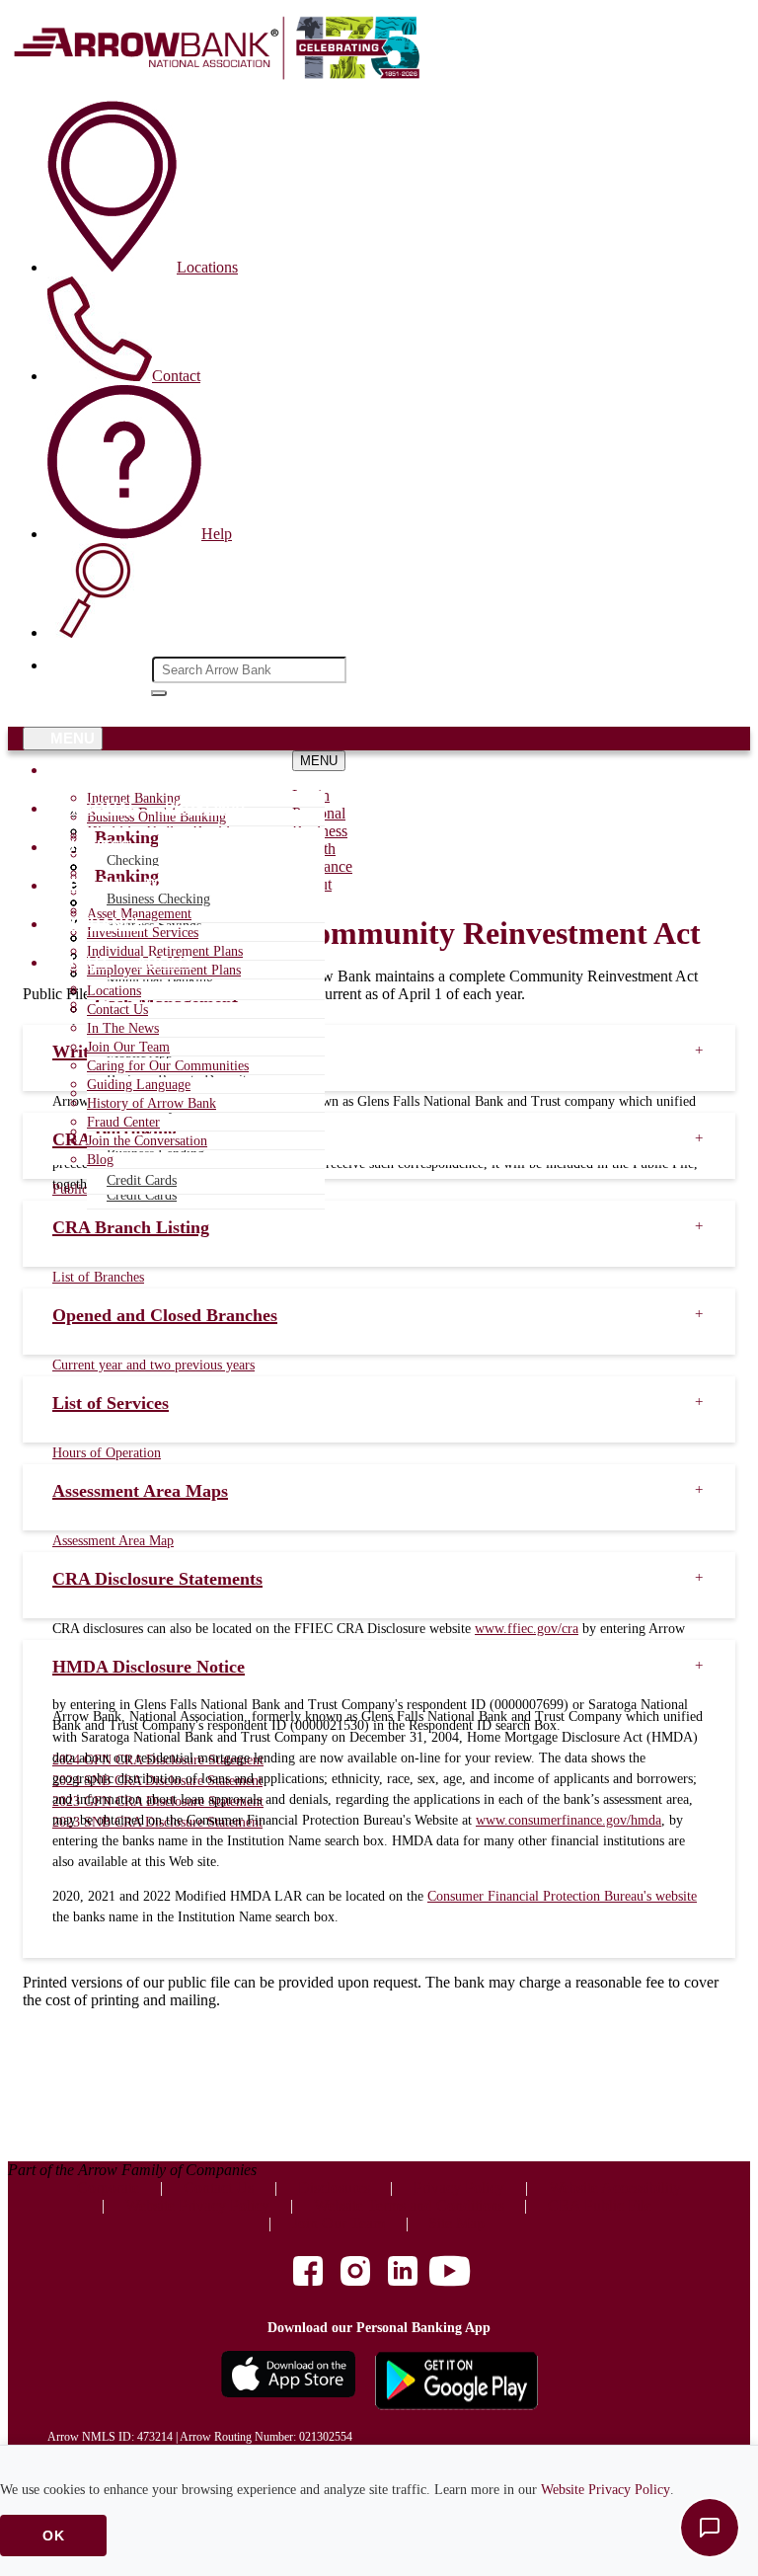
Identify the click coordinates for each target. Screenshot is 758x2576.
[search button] (159, 693)
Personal (95, 808)
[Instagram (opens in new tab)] (355, 2273)
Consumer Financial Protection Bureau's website (562, 1896)
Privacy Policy (459, 2187)
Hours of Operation (107, 1453)
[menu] (211, 770)
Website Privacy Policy (606, 2490)
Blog (100, 1160)
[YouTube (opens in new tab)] (450, 2273)
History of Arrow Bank (152, 1103)
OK (53, 2536)
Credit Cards (142, 1195)
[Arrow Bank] (220, 76)
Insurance (98, 924)
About (81, 962)
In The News (123, 1028)
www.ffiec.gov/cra (527, 1629)
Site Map (456, 2223)
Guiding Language (139, 1085)
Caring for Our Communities (168, 1066)
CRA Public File (600, 2205)
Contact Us (117, 1010)
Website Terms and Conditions (409, 2205)
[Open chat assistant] (710, 2528)
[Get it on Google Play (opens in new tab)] (456, 2382)
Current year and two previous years (153, 1365)
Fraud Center (123, 1122)
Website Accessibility (615, 2187)
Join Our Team (128, 1047)
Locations (114, 991)
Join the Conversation (147, 1141)
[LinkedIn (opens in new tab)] (403, 2273)
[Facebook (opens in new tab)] (308, 2273)
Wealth (86, 885)
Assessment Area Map (113, 1541)
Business (91, 847)
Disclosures (334, 2187)
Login (77, 770)
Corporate (108, 2187)
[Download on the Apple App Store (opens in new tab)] (288, 2382)
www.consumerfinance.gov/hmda (568, 1820)
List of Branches (98, 1277)
